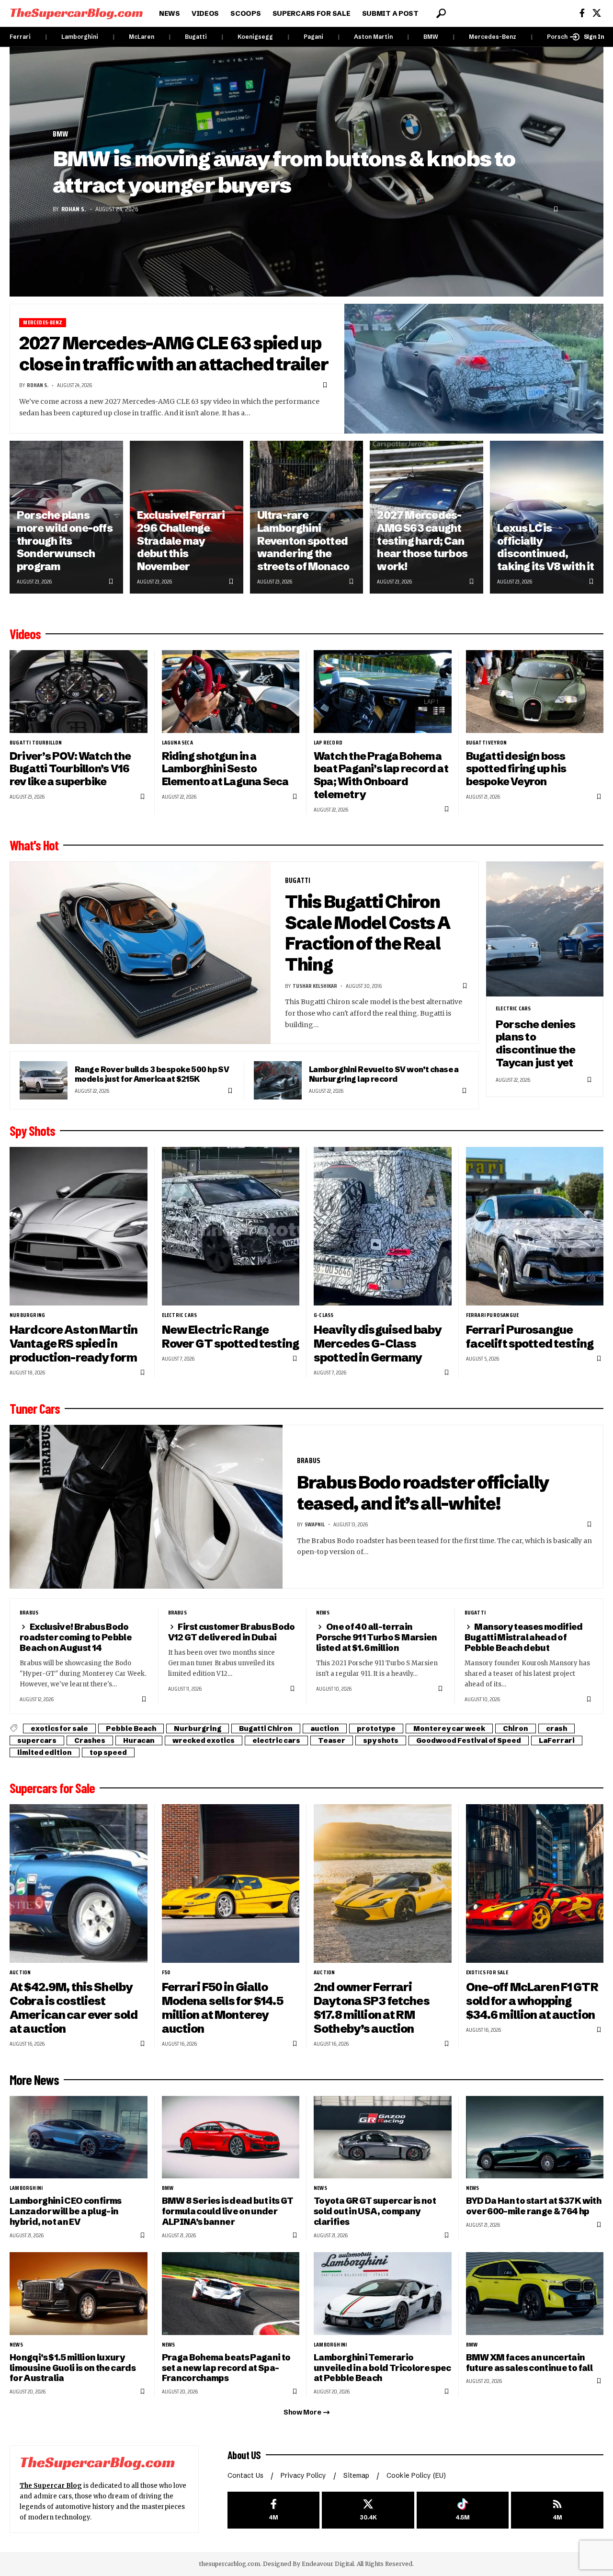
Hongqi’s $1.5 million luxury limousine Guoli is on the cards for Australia (73, 2368)
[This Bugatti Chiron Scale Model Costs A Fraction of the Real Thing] (140, 953)
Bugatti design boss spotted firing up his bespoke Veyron (516, 769)
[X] (597, 13)
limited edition (45, 1752)
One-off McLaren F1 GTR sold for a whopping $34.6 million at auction (532, 2001)
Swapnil (315, 1524)
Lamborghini (80, 37)
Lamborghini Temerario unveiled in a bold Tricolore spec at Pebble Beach (382, 2368)
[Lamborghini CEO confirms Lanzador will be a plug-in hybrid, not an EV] (79, 2137)
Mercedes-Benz (493, 37)
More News (34, 2080)
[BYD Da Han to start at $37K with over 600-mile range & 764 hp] (535, 2137)
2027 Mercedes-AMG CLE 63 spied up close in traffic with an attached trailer (174, 354)
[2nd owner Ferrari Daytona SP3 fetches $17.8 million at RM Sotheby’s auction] (383, 1883)
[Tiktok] (463, 2510)
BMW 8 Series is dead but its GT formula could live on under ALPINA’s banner (228, 2211)
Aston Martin (373, 37)
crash (556, 1729)
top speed (108, 1752)
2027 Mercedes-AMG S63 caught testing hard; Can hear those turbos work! (422, 541)
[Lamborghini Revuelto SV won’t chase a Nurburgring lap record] (278, 1080)
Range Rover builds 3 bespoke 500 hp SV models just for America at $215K (152, 1074)
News (323, 1613)
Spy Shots (32, 1131)
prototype (376, 1729)
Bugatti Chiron (266, 1729)
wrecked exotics (204, 1740)
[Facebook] (582, 13)
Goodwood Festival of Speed (469, 1740)
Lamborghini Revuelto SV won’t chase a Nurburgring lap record (384, 1074)
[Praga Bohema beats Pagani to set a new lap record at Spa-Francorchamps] (231, 2294)
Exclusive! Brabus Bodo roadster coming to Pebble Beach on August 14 (76, 1637)
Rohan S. (74, 209)
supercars (37, 1740)
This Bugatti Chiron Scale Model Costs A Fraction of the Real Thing (368, 933)
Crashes (90, 1740)
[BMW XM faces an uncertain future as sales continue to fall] (535, 2294)
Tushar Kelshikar (315, 986)
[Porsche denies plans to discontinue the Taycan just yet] (545, 929)
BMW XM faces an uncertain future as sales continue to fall (529, 2363)
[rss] (557, 2510)
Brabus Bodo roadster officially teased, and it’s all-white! (423, 1493)
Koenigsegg (255, 37)
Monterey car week (449, 1729)
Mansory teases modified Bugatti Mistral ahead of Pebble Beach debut (524, 1637)
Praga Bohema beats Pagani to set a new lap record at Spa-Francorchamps (226, 2368)
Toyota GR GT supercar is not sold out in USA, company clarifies (375, 2211)
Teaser (332, 1740)
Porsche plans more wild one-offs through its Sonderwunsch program (65, 541)
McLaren (142, 37)
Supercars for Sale (52, 1788)
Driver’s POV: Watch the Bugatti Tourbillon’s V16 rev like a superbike (70, 769)
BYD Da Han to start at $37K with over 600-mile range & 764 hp (534, 2206)
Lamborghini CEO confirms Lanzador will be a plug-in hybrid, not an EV (66, 2211)
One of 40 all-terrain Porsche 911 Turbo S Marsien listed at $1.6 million (377, 1637)
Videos (25, 634)
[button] (441, 13)
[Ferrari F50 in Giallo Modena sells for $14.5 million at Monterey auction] (231, 1883)
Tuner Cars (35, 1408)
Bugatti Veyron (487, 743)
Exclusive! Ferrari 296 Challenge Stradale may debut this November (181, 541)
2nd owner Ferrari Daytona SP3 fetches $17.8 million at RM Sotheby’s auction (372, 2008)
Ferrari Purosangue (493, 1315)
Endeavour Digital (328, 2564)
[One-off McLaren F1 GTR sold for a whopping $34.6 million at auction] (535, 1883)
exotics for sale (59, 1729)
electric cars (513, 1008)
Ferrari (20, 37)
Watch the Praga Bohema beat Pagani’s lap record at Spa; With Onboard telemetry (381, 775)
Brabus (309, 1460)
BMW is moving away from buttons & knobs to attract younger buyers (284, 172)
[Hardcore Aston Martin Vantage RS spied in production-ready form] (79, 1226)
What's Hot (34, 845)
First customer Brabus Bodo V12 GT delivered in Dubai (232, 1632)
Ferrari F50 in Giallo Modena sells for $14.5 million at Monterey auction (222, 2008)
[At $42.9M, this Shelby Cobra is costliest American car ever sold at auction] (79, 1883)
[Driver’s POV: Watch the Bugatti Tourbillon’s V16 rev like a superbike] (79, 692)
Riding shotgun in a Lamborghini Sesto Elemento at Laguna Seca (225, 769)
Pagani (313, 37)
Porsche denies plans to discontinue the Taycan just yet (535, 1044)
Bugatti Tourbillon (36, 743)
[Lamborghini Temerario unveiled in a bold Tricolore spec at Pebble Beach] (383, 2294)
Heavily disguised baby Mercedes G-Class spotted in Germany (378, 1344)
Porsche (559, 37)
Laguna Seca (177, 743)
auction (325, 1729)
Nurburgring (27, 1315)
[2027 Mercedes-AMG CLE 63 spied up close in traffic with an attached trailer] (474, 369)
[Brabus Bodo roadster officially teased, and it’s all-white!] (146, 1507)
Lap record (328, 743)
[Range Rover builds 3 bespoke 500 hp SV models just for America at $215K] (44, 1080)
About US (244, 2455)
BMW (431, 37)
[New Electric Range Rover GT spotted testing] (231, 1226)
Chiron (516, 1729)
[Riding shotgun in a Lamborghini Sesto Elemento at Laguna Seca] (231, 692)
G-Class (324, 1315)
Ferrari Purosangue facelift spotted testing (530, 1337)
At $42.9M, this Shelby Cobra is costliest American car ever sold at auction (74, 2008)
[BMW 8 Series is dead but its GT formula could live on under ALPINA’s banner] (231, 2137)
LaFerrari (557, 1740)
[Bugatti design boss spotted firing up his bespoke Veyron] (535, 692)
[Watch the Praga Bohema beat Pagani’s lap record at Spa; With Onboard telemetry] (383, 692)
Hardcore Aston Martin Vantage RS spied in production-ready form (74, 1344)
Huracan (139, 1740)
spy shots (381, 1740)
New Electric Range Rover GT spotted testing (230, 1337)
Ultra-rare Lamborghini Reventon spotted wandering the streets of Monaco (303, 541)
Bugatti (196, 37)
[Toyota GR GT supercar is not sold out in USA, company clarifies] (383, 2137)
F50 (166, 1972)
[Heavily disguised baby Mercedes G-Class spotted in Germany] (383, 1226)
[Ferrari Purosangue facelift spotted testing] (535, 1226)
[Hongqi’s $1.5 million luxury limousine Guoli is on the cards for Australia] (79, 2294)
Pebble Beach (131, 1729)
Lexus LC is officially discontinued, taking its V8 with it (546, 547)
